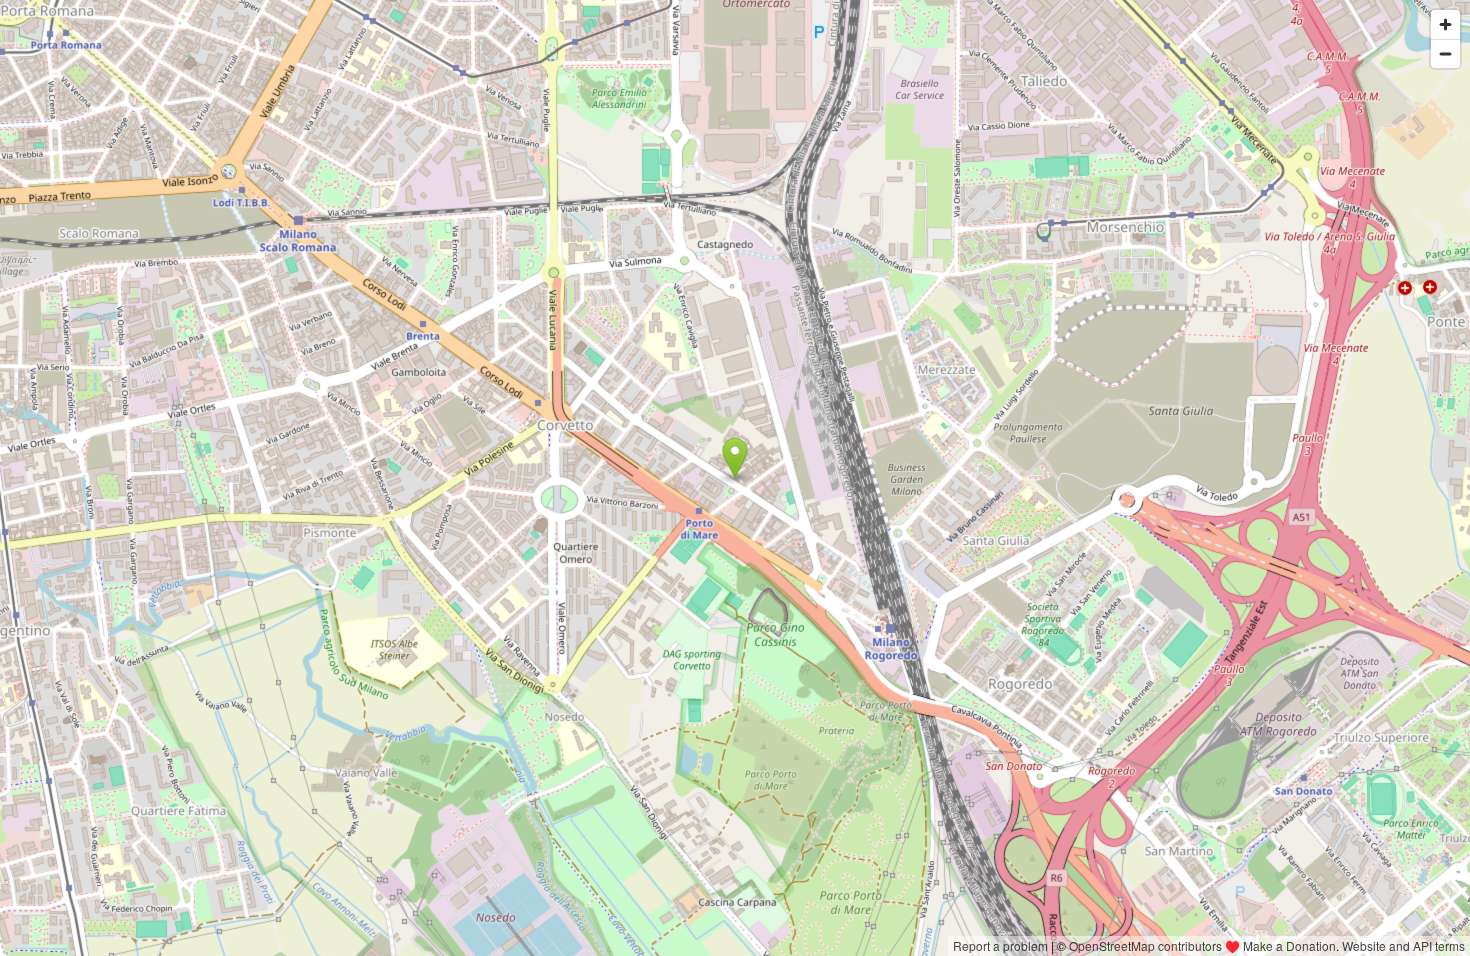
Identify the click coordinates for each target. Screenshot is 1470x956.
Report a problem (1000, 945)
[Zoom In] (1445, 24)
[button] (735, 458)
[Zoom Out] (1445, 53)
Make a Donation (1289, 945)
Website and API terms (1403, 945)
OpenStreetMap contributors (1145, 945)
